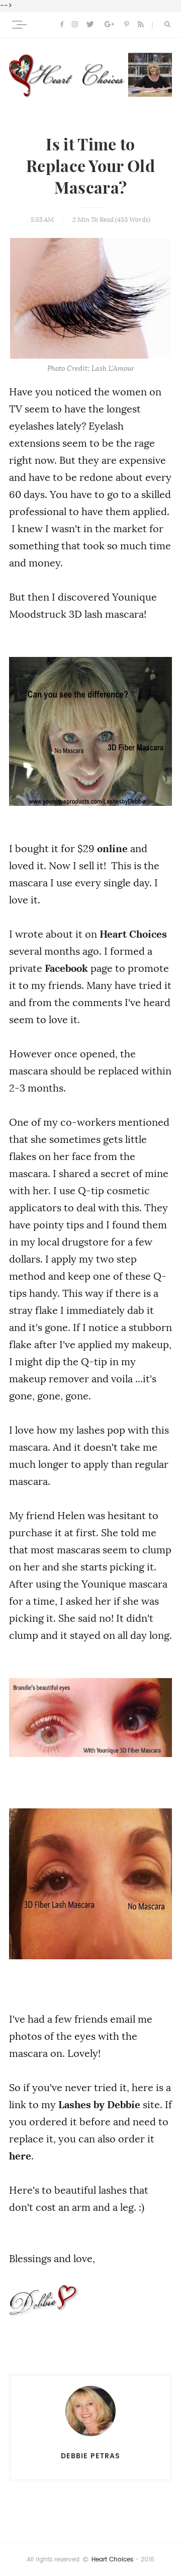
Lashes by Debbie (99, 2105)
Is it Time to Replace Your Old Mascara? (90, 167)
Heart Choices (133, 934)
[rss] (141, 25)
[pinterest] (126, 25)
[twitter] (90, 25)
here (20, 2156)
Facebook (66, 968)
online (112, 849)
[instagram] (75, 25)
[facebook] (62, 25)
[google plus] (109, 25)
